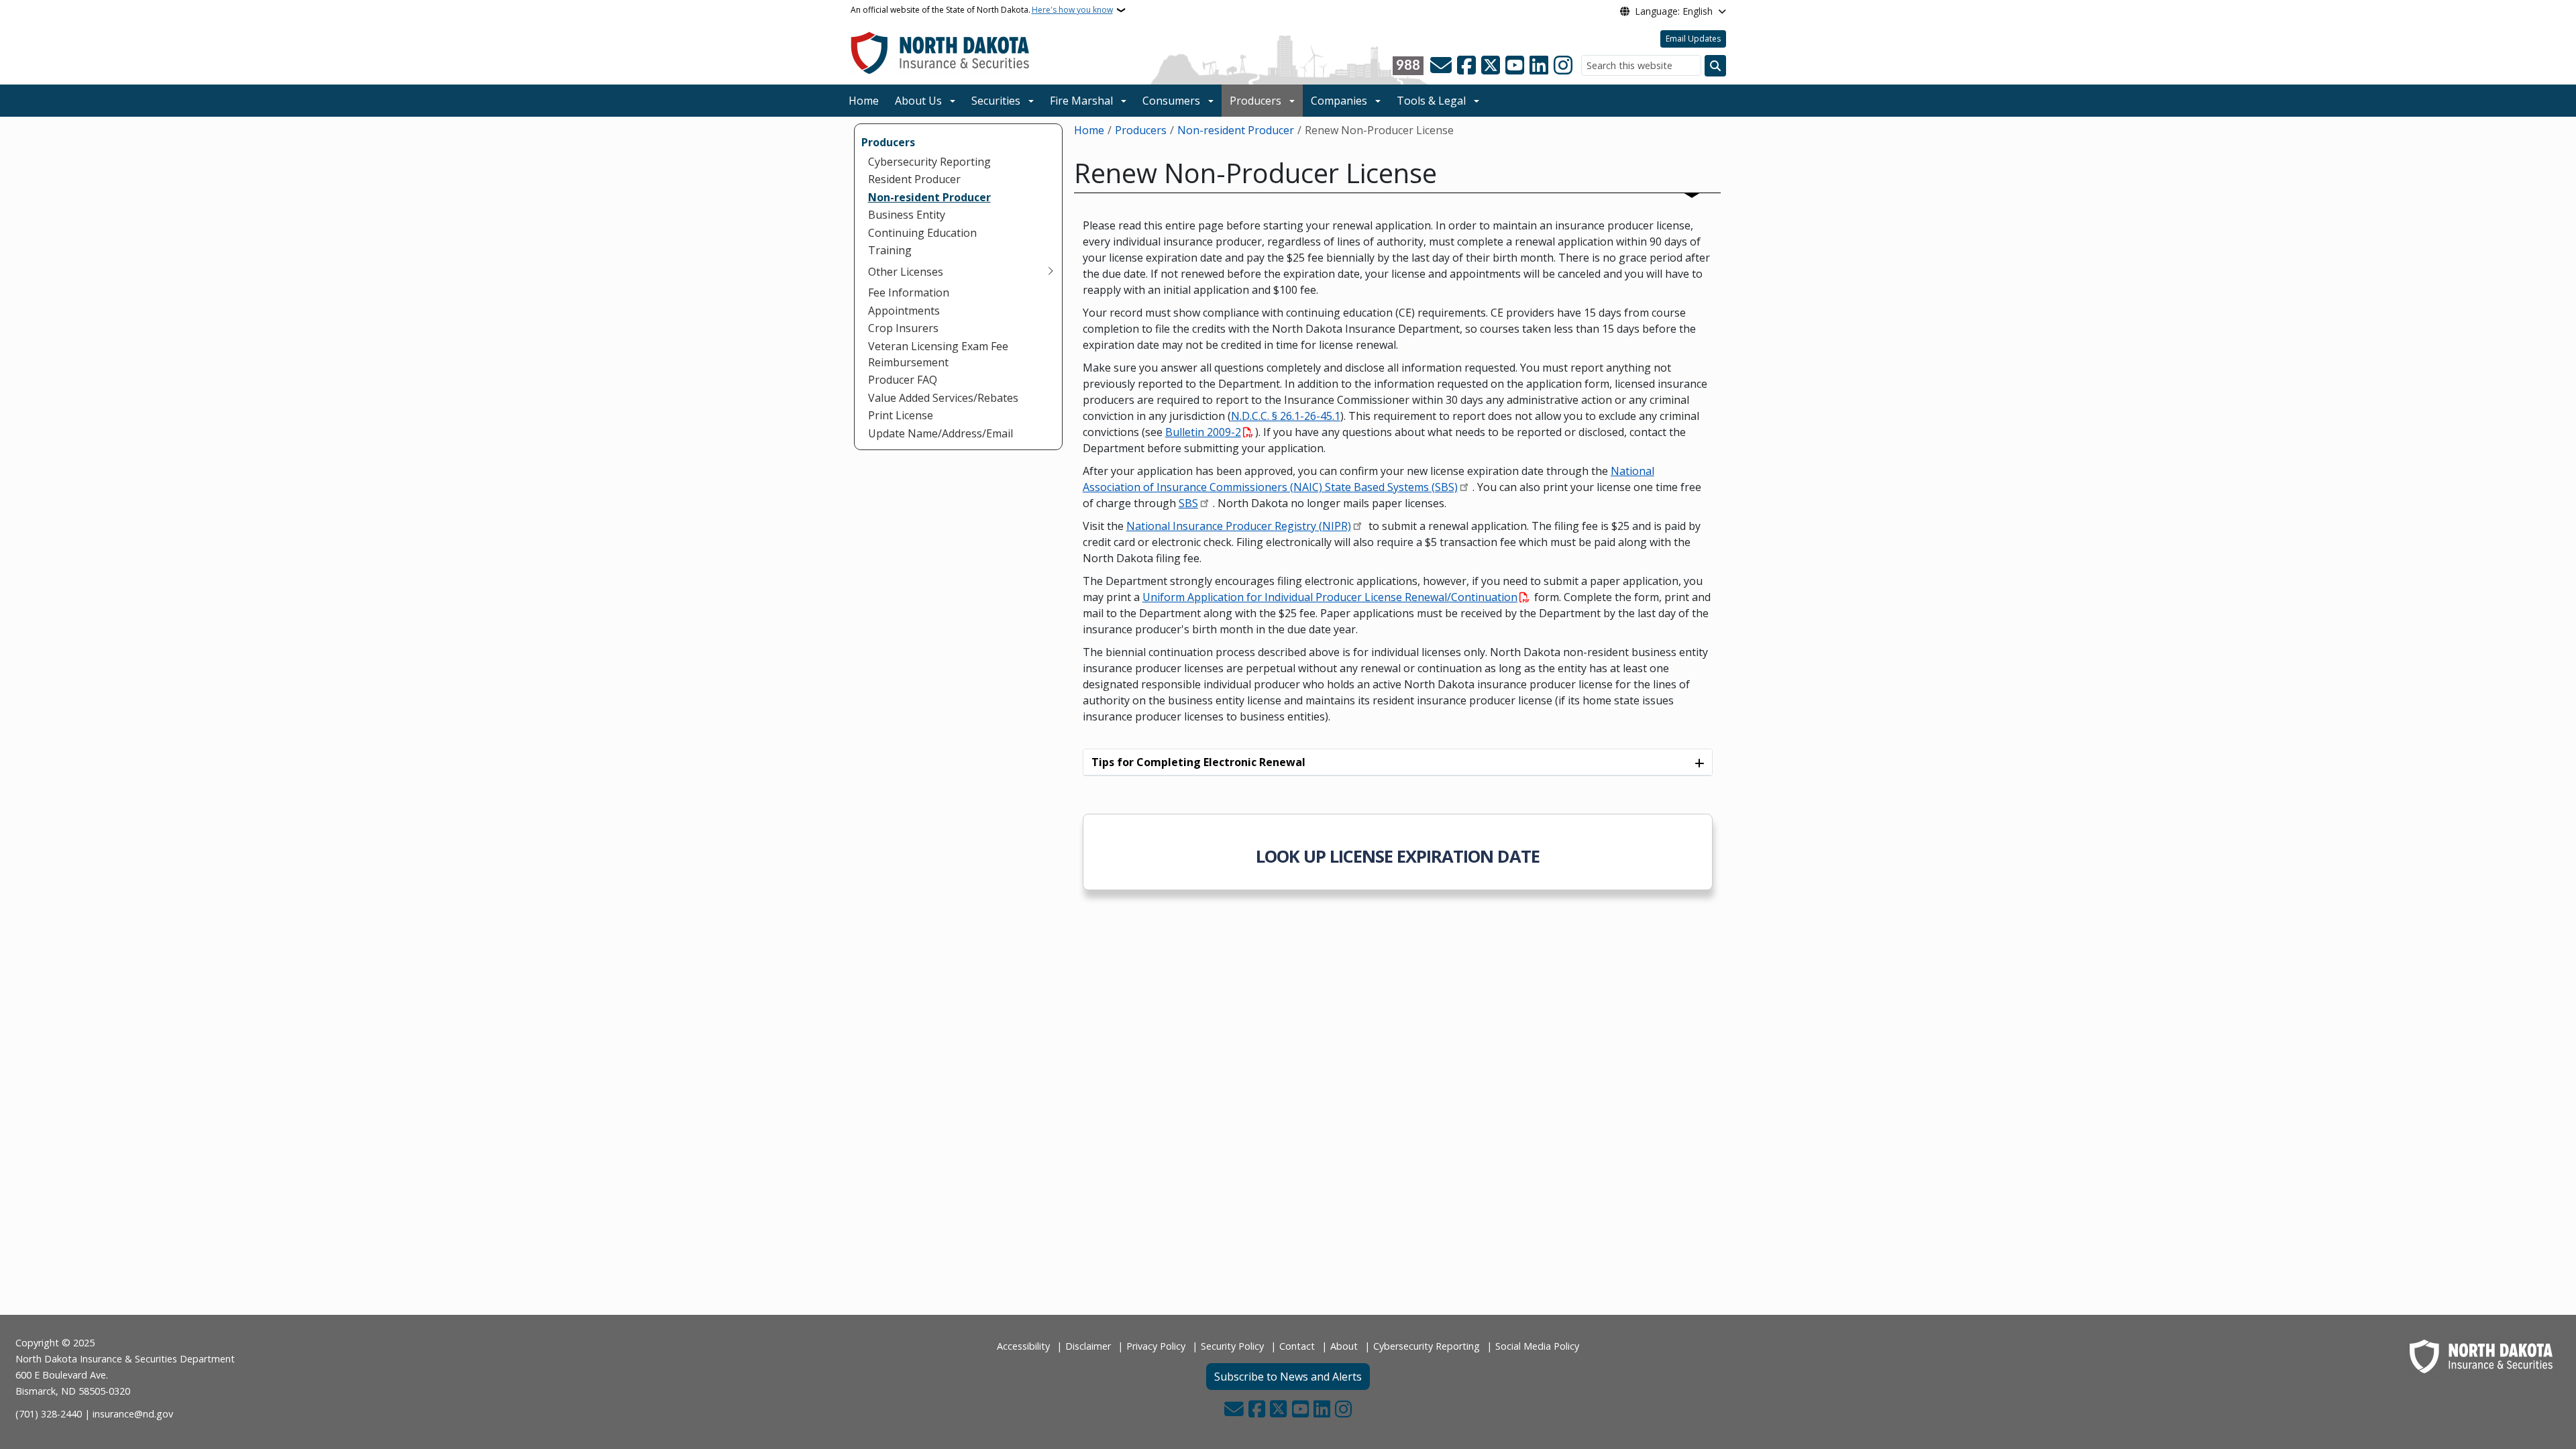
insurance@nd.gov (133, 1414)
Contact (1297, 1346)
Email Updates (1693, 39)
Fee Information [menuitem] (909, 292)
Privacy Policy (1156, 1346)
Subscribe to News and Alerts (1288, 1377)
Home (864, 101)
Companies (1339, 101)
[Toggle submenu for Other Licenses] (1051, 272)
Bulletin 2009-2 (1203, 432)
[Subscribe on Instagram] (1563, 66)
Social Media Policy (1537, 1346)
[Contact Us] (1441, 66)
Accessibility (1023, 1346)
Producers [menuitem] (888, 142)
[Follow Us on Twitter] (1491, 66)
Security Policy (1232, 1346)
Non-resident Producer (1236, 130)
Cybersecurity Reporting (1427, 1346)
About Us (918, 101)
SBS (1188, 503)
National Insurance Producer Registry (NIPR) (1239, 526)
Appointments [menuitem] (904, 311)
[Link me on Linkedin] (1539, 66)
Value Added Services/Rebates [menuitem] (943, 398)
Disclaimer (1088, 1346)
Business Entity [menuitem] (907, 215)
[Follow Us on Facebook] (1466, 66)
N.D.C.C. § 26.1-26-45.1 (1286, 416)
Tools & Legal (1431, 101)
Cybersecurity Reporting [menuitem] (929, 162)
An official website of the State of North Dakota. (982, 10)
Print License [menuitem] (901, 415)
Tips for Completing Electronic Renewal (1198, 762)
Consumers (1171, 101)
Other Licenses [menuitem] (906, 272)
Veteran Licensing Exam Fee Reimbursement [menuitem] (938, 354)
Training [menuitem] (890, 250)
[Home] (940, 52)
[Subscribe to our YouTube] (1515, 66)
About (1344, 1346)
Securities (996, 101)
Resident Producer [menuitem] (914, 179)
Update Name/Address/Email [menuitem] (941, 433)
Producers (1255, 101)
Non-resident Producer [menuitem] (929, 197)
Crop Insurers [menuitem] (903, 328)
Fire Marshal (1081, 101)
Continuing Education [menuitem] (922, 233)
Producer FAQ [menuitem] (903, 380)
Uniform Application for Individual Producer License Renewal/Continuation (1330, 597)
